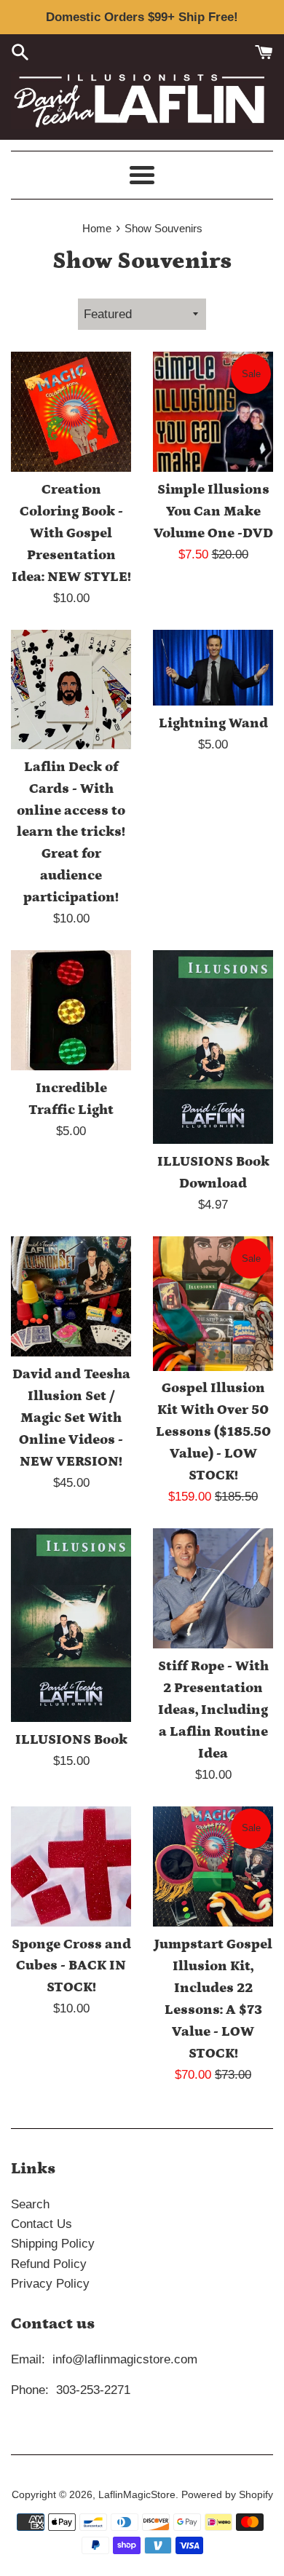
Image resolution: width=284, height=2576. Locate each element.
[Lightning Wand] (213, 668)
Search (30, 2204)
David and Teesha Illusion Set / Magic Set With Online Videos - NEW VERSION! (71, 1418)
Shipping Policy (53, 2244)
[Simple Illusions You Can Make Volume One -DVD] (213, 412)
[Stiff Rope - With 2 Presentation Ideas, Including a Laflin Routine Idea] (213, 1588)
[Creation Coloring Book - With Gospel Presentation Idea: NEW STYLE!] (71, 412)
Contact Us (42, 2224)
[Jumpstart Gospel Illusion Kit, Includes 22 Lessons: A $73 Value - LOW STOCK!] (213, 1866)
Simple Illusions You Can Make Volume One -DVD (213, 511)
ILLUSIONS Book (71, 1740)
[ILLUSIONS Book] (71, 1625)
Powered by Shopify (227, 2495)
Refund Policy (49, 2264)
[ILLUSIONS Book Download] (213, 1047)
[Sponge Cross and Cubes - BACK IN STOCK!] (71, 1866)
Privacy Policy (50, 2284)
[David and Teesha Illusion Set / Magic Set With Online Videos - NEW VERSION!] (71, 1296)
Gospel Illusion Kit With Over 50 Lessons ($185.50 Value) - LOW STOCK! (213, 1432)
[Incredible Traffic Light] (71, 1010)
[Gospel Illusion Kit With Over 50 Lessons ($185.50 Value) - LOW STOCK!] (213, 1303)
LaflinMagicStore (137, 2495)
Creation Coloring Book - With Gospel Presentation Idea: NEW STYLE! (71, 533)
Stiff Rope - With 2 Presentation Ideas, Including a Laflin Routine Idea (213, 1710)
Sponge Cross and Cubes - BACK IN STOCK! (71, 1966)
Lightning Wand (213, 723)
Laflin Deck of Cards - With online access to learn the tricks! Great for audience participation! (71, 833)
